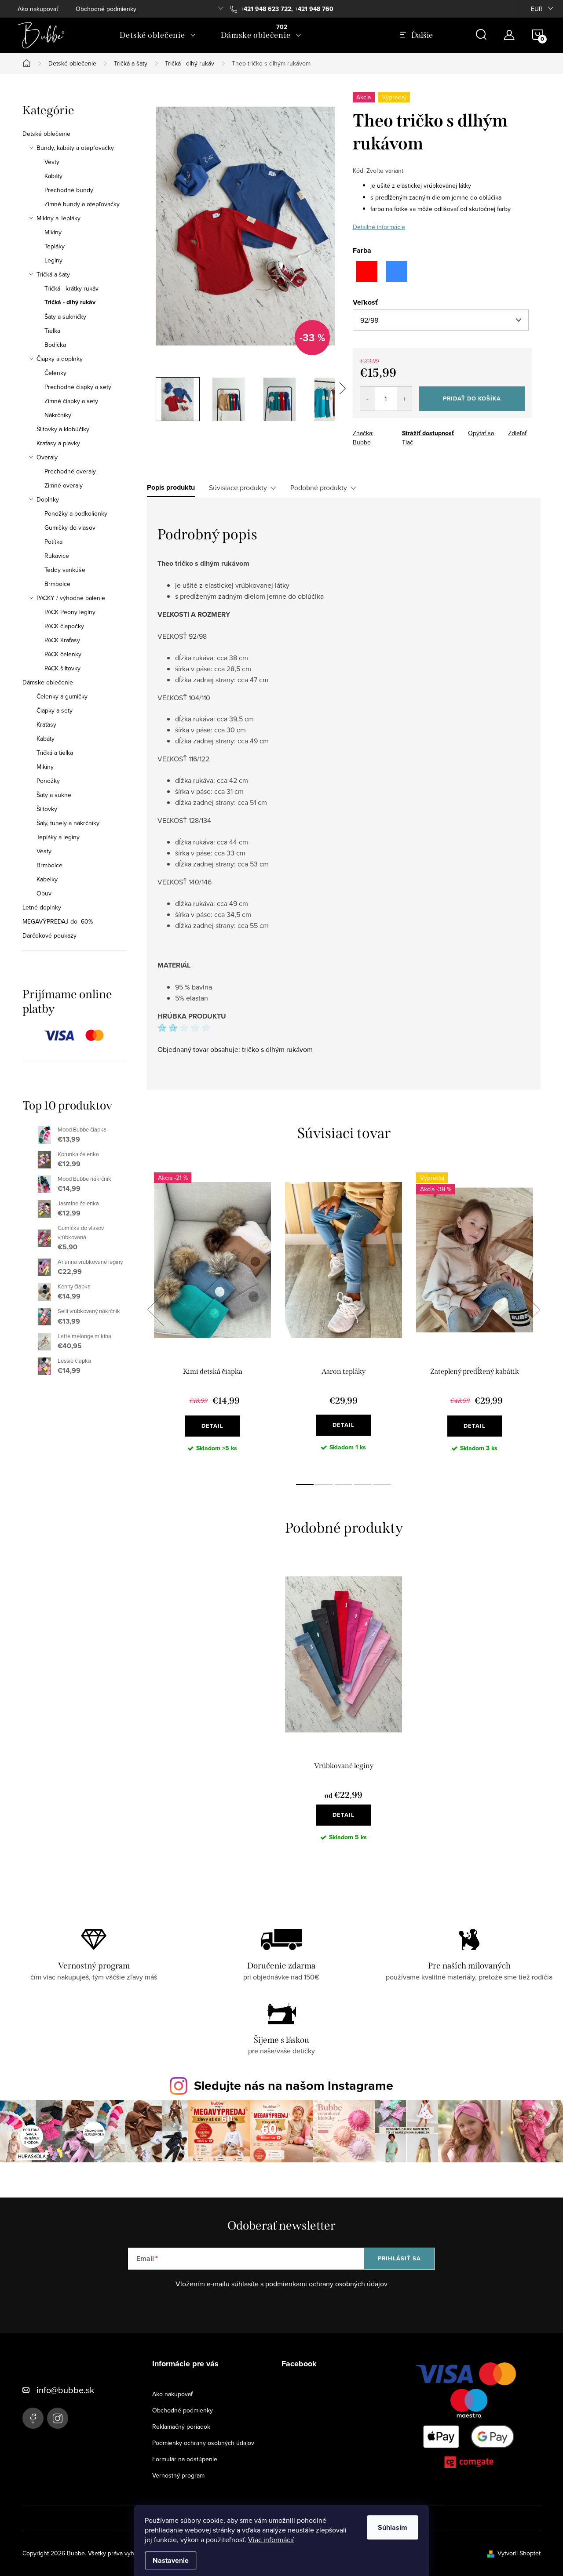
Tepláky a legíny (58, 837)
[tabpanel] (212, 1319)
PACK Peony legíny (70, 612)
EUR (537, 9)
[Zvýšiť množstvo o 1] (404, 399)
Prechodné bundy (69, 190)
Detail (212, 1426)
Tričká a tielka (55, 753)
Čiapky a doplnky (60, 359)
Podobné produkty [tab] (319, 488)
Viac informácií (271, 2540)
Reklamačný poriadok (181, 2427)
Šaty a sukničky (65, 317)
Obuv (44, 893)
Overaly (47, 457)
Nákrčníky (58, 415)
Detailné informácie (379, 227)
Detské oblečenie (46, 134)
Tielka (52, 331)
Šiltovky (47, 809)
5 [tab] (382, 1484)
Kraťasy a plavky (58, 443)
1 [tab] (305, 1484)
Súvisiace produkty (238, 488)
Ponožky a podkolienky (76, 513)
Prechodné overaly (70, 471)
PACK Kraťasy (62, 640)
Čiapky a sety (55, 710)
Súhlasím (393, 2527)
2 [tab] (324, 1484)
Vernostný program (178, 2475)
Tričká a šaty (53, 274)
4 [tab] (363, 1484)
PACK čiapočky (64, 626)
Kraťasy (46, 724)
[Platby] (469, 2417)
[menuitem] (158, 35)
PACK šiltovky (62, 668)
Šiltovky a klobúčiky (63, 429)
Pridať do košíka (472, 398)
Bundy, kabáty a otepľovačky (75, 148)
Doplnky (48, 499)
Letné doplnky (42, 907)
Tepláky (55, 246)
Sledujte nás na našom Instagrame (294, 2085)
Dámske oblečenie (48, 682)
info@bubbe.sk (65, 2390)
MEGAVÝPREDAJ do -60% (58, 921)
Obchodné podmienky (106, 9)
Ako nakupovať (38, 9)
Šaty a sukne (54, 795)
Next (531, 1310)
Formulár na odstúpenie (185, 2459)
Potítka (53, 542)
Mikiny (53, 232)
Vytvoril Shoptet (519, 2553)
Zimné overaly (64, 485)
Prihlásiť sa (399, 2258)
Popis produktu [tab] (171, 488)
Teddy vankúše (65, 570)
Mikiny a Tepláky (58, 218)
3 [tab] (344, 1484)
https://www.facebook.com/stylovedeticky (33, 2418)
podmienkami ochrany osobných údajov (326, 2284)
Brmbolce (57, 584)
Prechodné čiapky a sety (78, 387)
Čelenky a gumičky (62, 696)
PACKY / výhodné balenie (71, 598)
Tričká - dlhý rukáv (70, 302)
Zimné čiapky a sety (71, 401)
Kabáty (53, 176)
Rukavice (57, 556)
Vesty (52, 162)
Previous (156, 1310)
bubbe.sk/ (58, 2418)
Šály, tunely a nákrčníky (68, 823)
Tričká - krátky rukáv (71, 288)
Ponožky (48, 781)
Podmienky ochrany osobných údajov (203, 2443)
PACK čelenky (63, 654)
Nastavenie (171, 2560)
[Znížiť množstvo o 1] (367, 399)
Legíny (53, 260)
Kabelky (47, 879)
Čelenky (55, 373)
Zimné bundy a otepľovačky (82, 204)
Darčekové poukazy (49, 935)
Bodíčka (55, 345)
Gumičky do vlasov (70, 528)
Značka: (363, 438)
